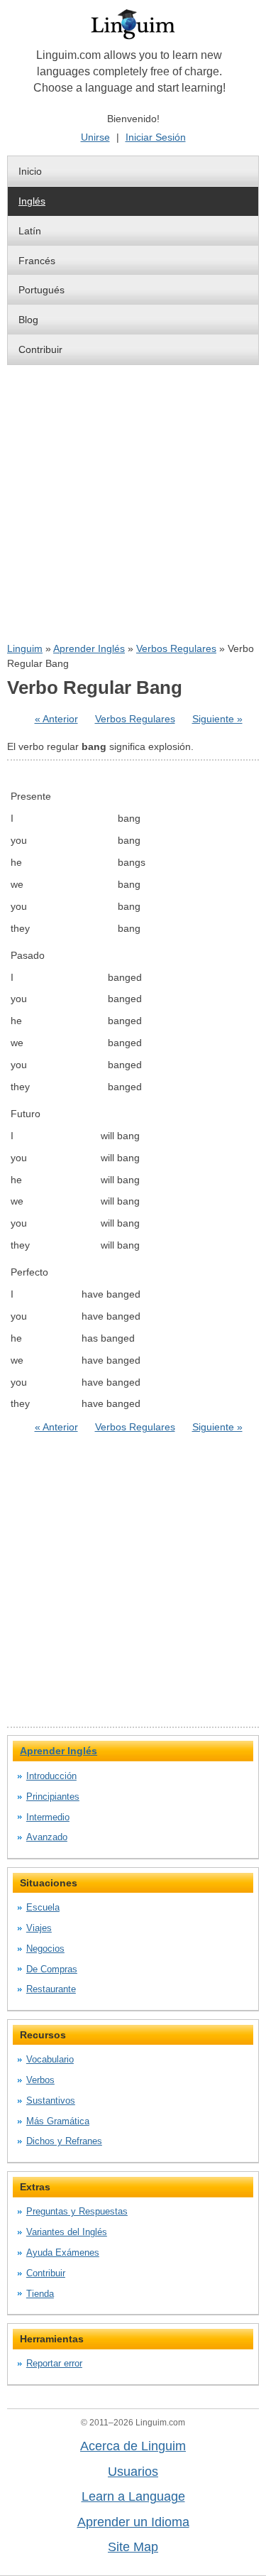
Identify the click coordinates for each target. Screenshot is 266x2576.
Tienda (40, 2294)
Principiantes (53, 1797)
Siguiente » (217, 719)
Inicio (30, 171)
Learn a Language (133, 2496)
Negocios (45, 1949)
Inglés (32, 201)
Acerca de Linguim (133, 2446)
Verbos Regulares (176, 648)
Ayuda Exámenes (63, 2252)
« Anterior (56, 719)
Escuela (43, 1907)
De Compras (52, 1969)
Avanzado (47, 1837)
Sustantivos (51, 2101)
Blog (28, 320)
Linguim (25, 648)
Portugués (41, 290)
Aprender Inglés (89, 648)
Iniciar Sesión (156, 137)
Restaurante (51, 1989)
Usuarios (133, 2472)
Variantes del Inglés (67, 2232)
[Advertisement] (133, 503)
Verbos (40, 2080)
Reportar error (54, 2363)
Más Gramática (58, 2121)
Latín (30, 231)
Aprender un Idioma (133, 2522)
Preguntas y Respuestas (77, 2211)
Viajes (39, 1928)
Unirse (95, 137)
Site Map (133, 2547)
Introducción (51, 1776)
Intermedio (48, 1817)
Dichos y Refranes (64, 2141)
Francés (37, 261)
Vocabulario (50, 2059)
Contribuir (40, 349)
